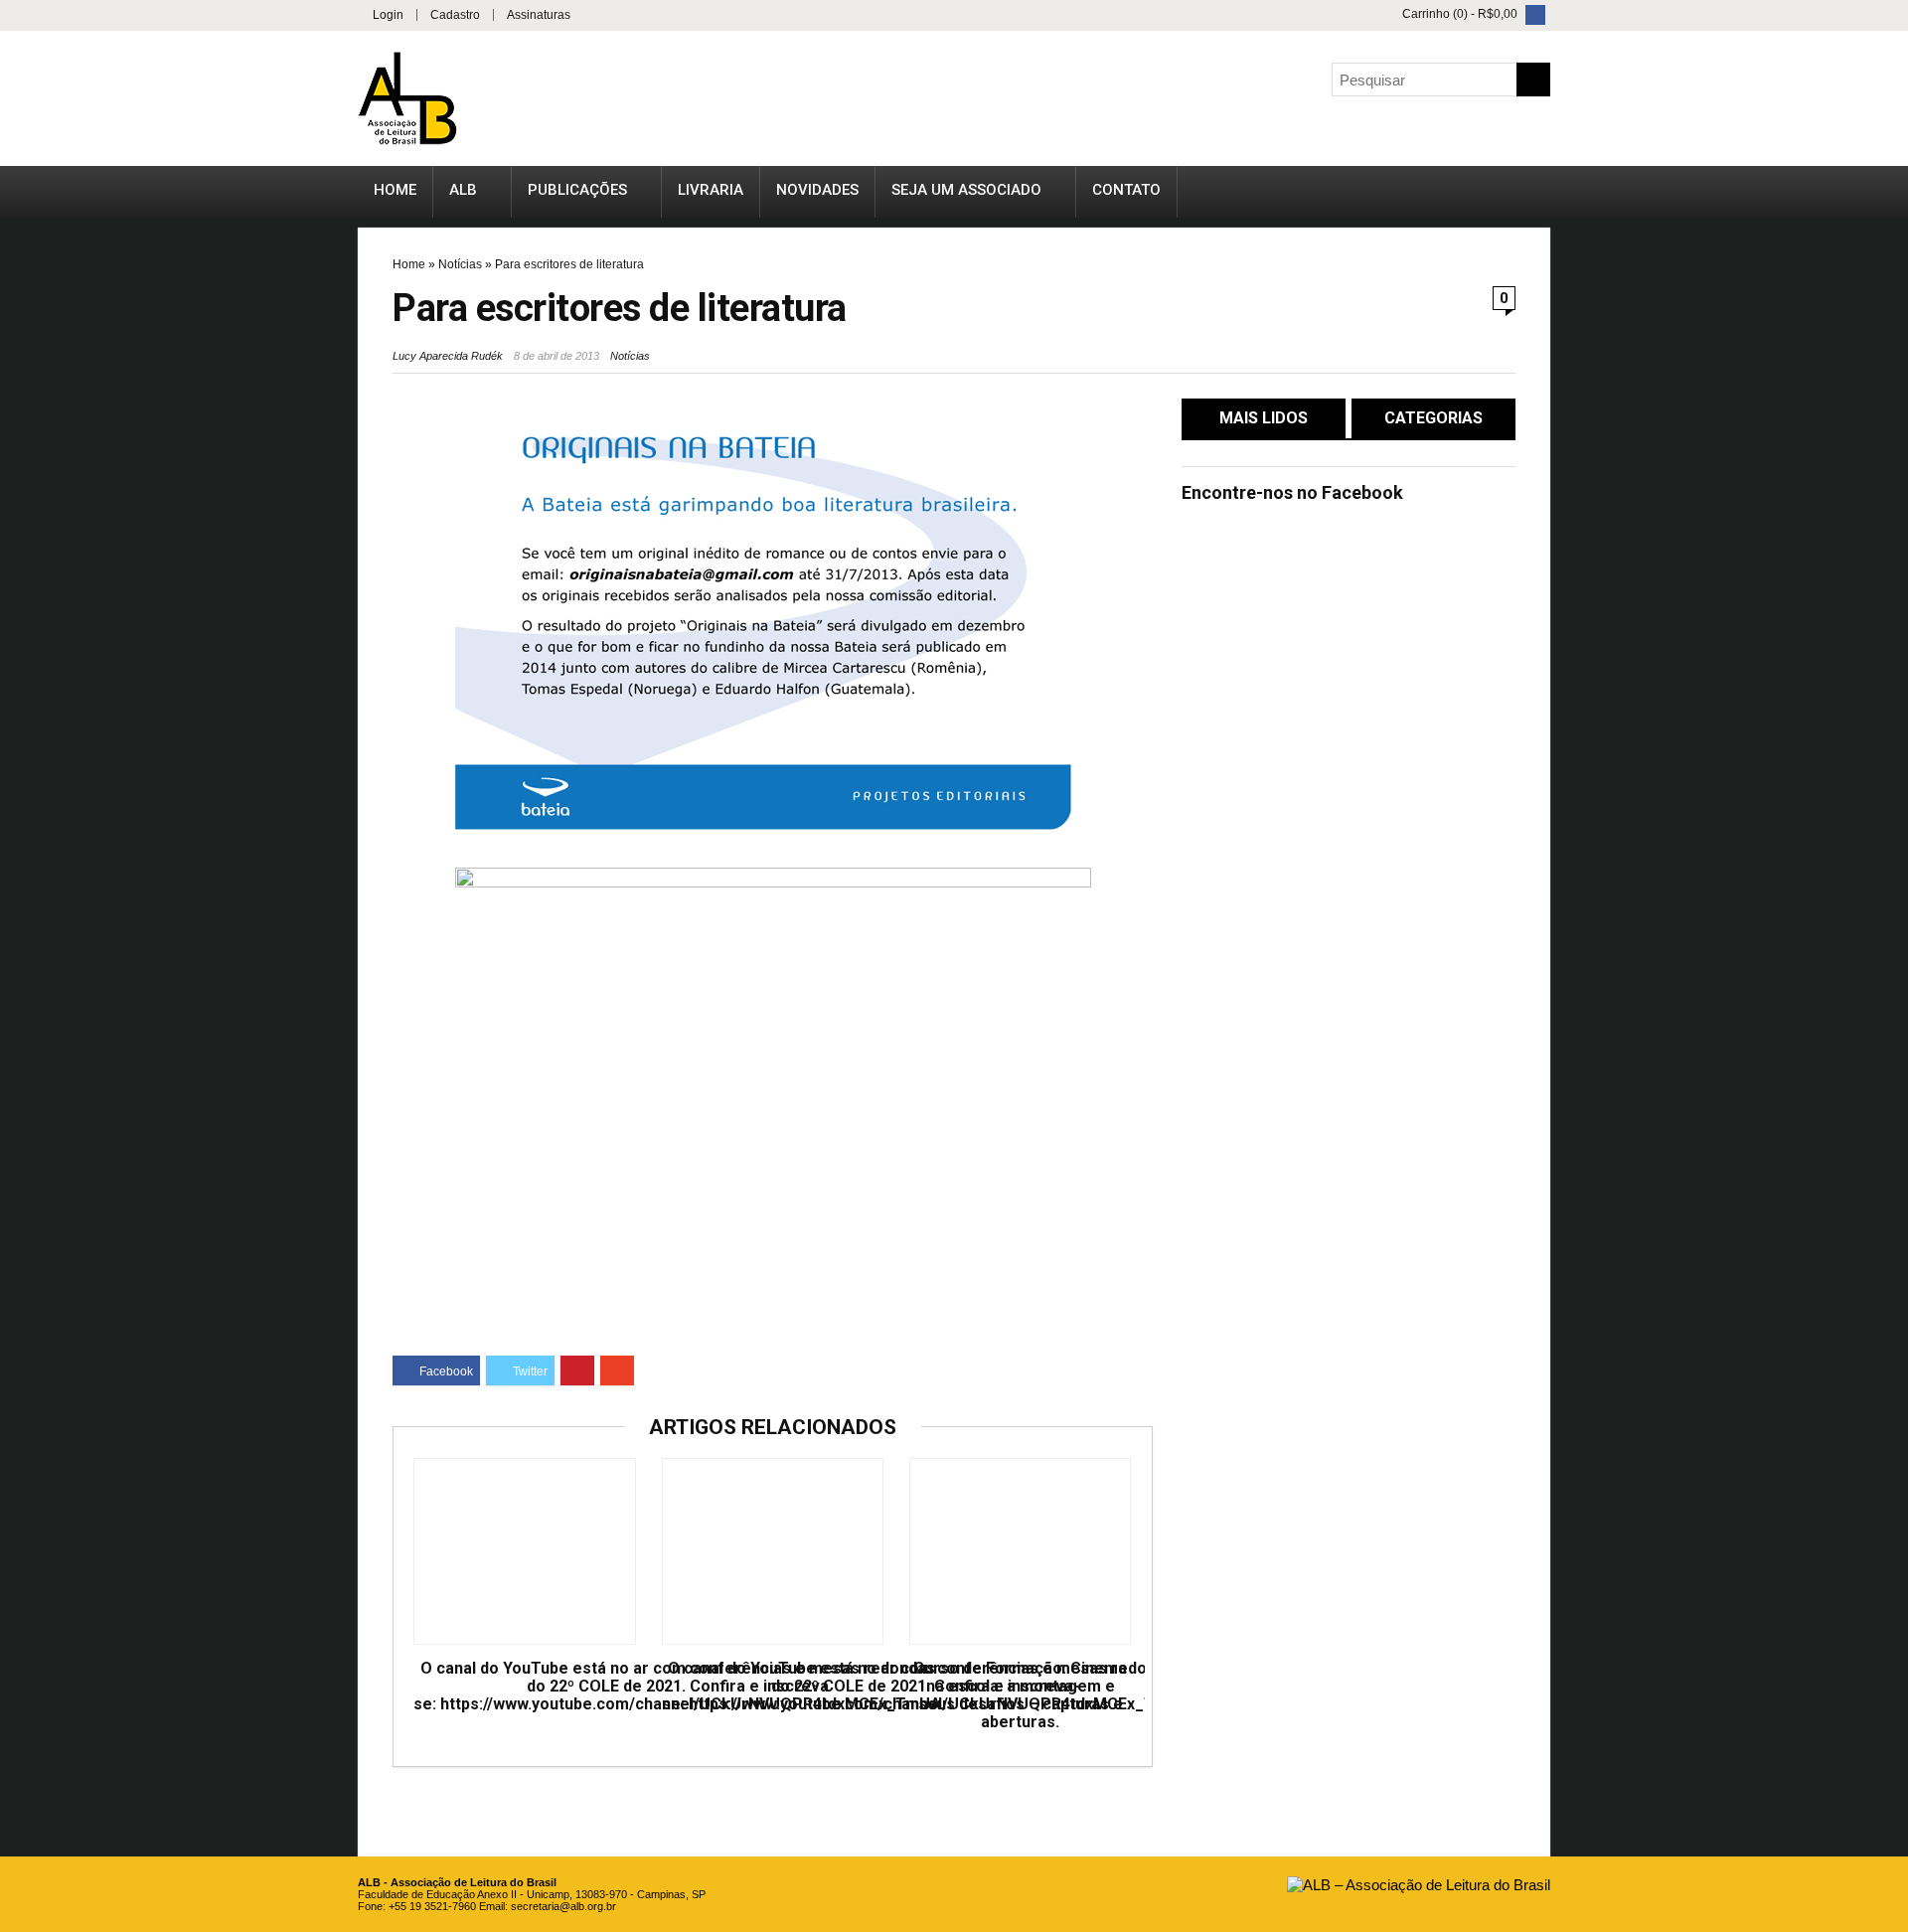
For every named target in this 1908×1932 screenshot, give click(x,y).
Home (395, 190)
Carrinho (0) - (1458, 14)
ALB (463, 190)
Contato (1126, 190)
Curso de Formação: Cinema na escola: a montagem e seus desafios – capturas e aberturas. (1020, 1695)
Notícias (460, 264)
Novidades (817, 190)
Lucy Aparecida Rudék (448, 356)
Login (388, 15)
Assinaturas (539, 15)
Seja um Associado (966, 190)
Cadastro (455, 15)
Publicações (577, 190)
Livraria (711, 190)
